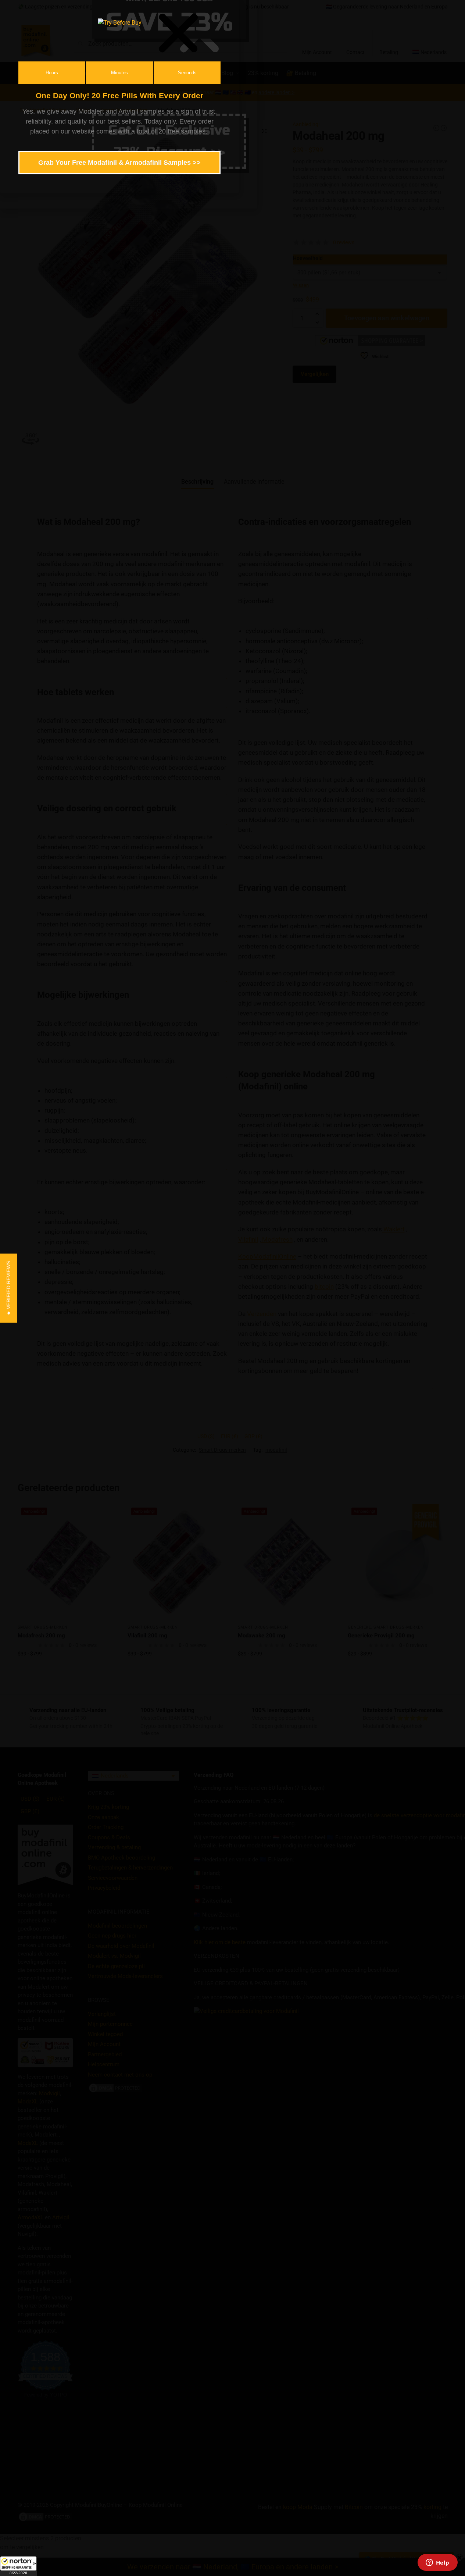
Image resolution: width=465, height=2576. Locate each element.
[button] (18, 2566)
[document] (232, 1288)
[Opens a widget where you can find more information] (437, 2563)
